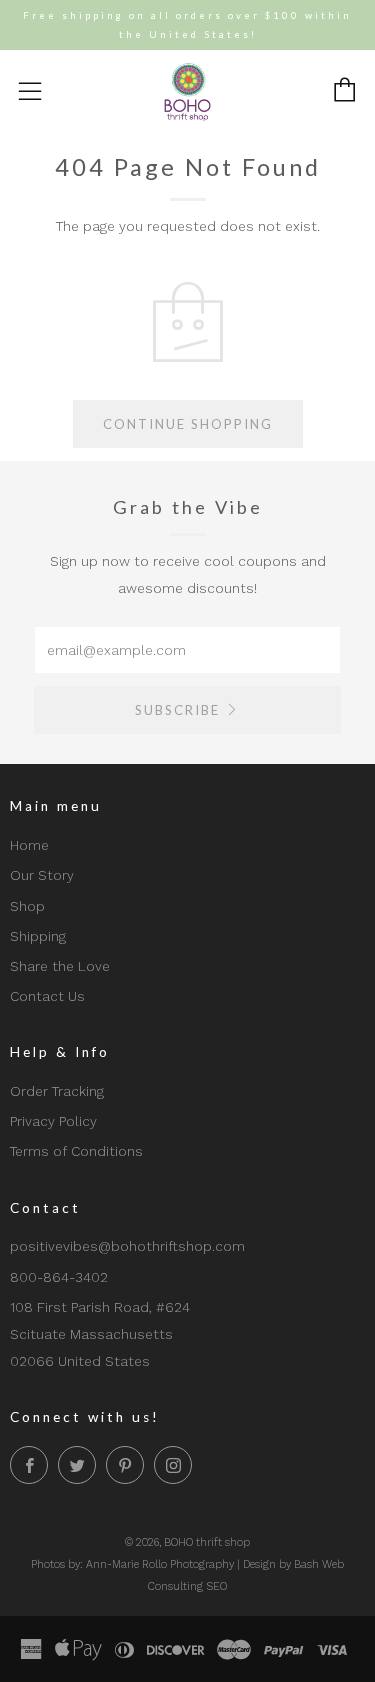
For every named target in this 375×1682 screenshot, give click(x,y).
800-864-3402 (59, 1277)
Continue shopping (188, 424)
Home (29, 845)
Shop (27, 906)
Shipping (38, 936)
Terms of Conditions (76, 1151)
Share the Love (60, 966)
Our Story (42, 875)
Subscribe (177, 710)
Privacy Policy (53, 1121)
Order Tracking (57, 1091)
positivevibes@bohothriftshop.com (127, 1246)
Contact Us (47, 996)
